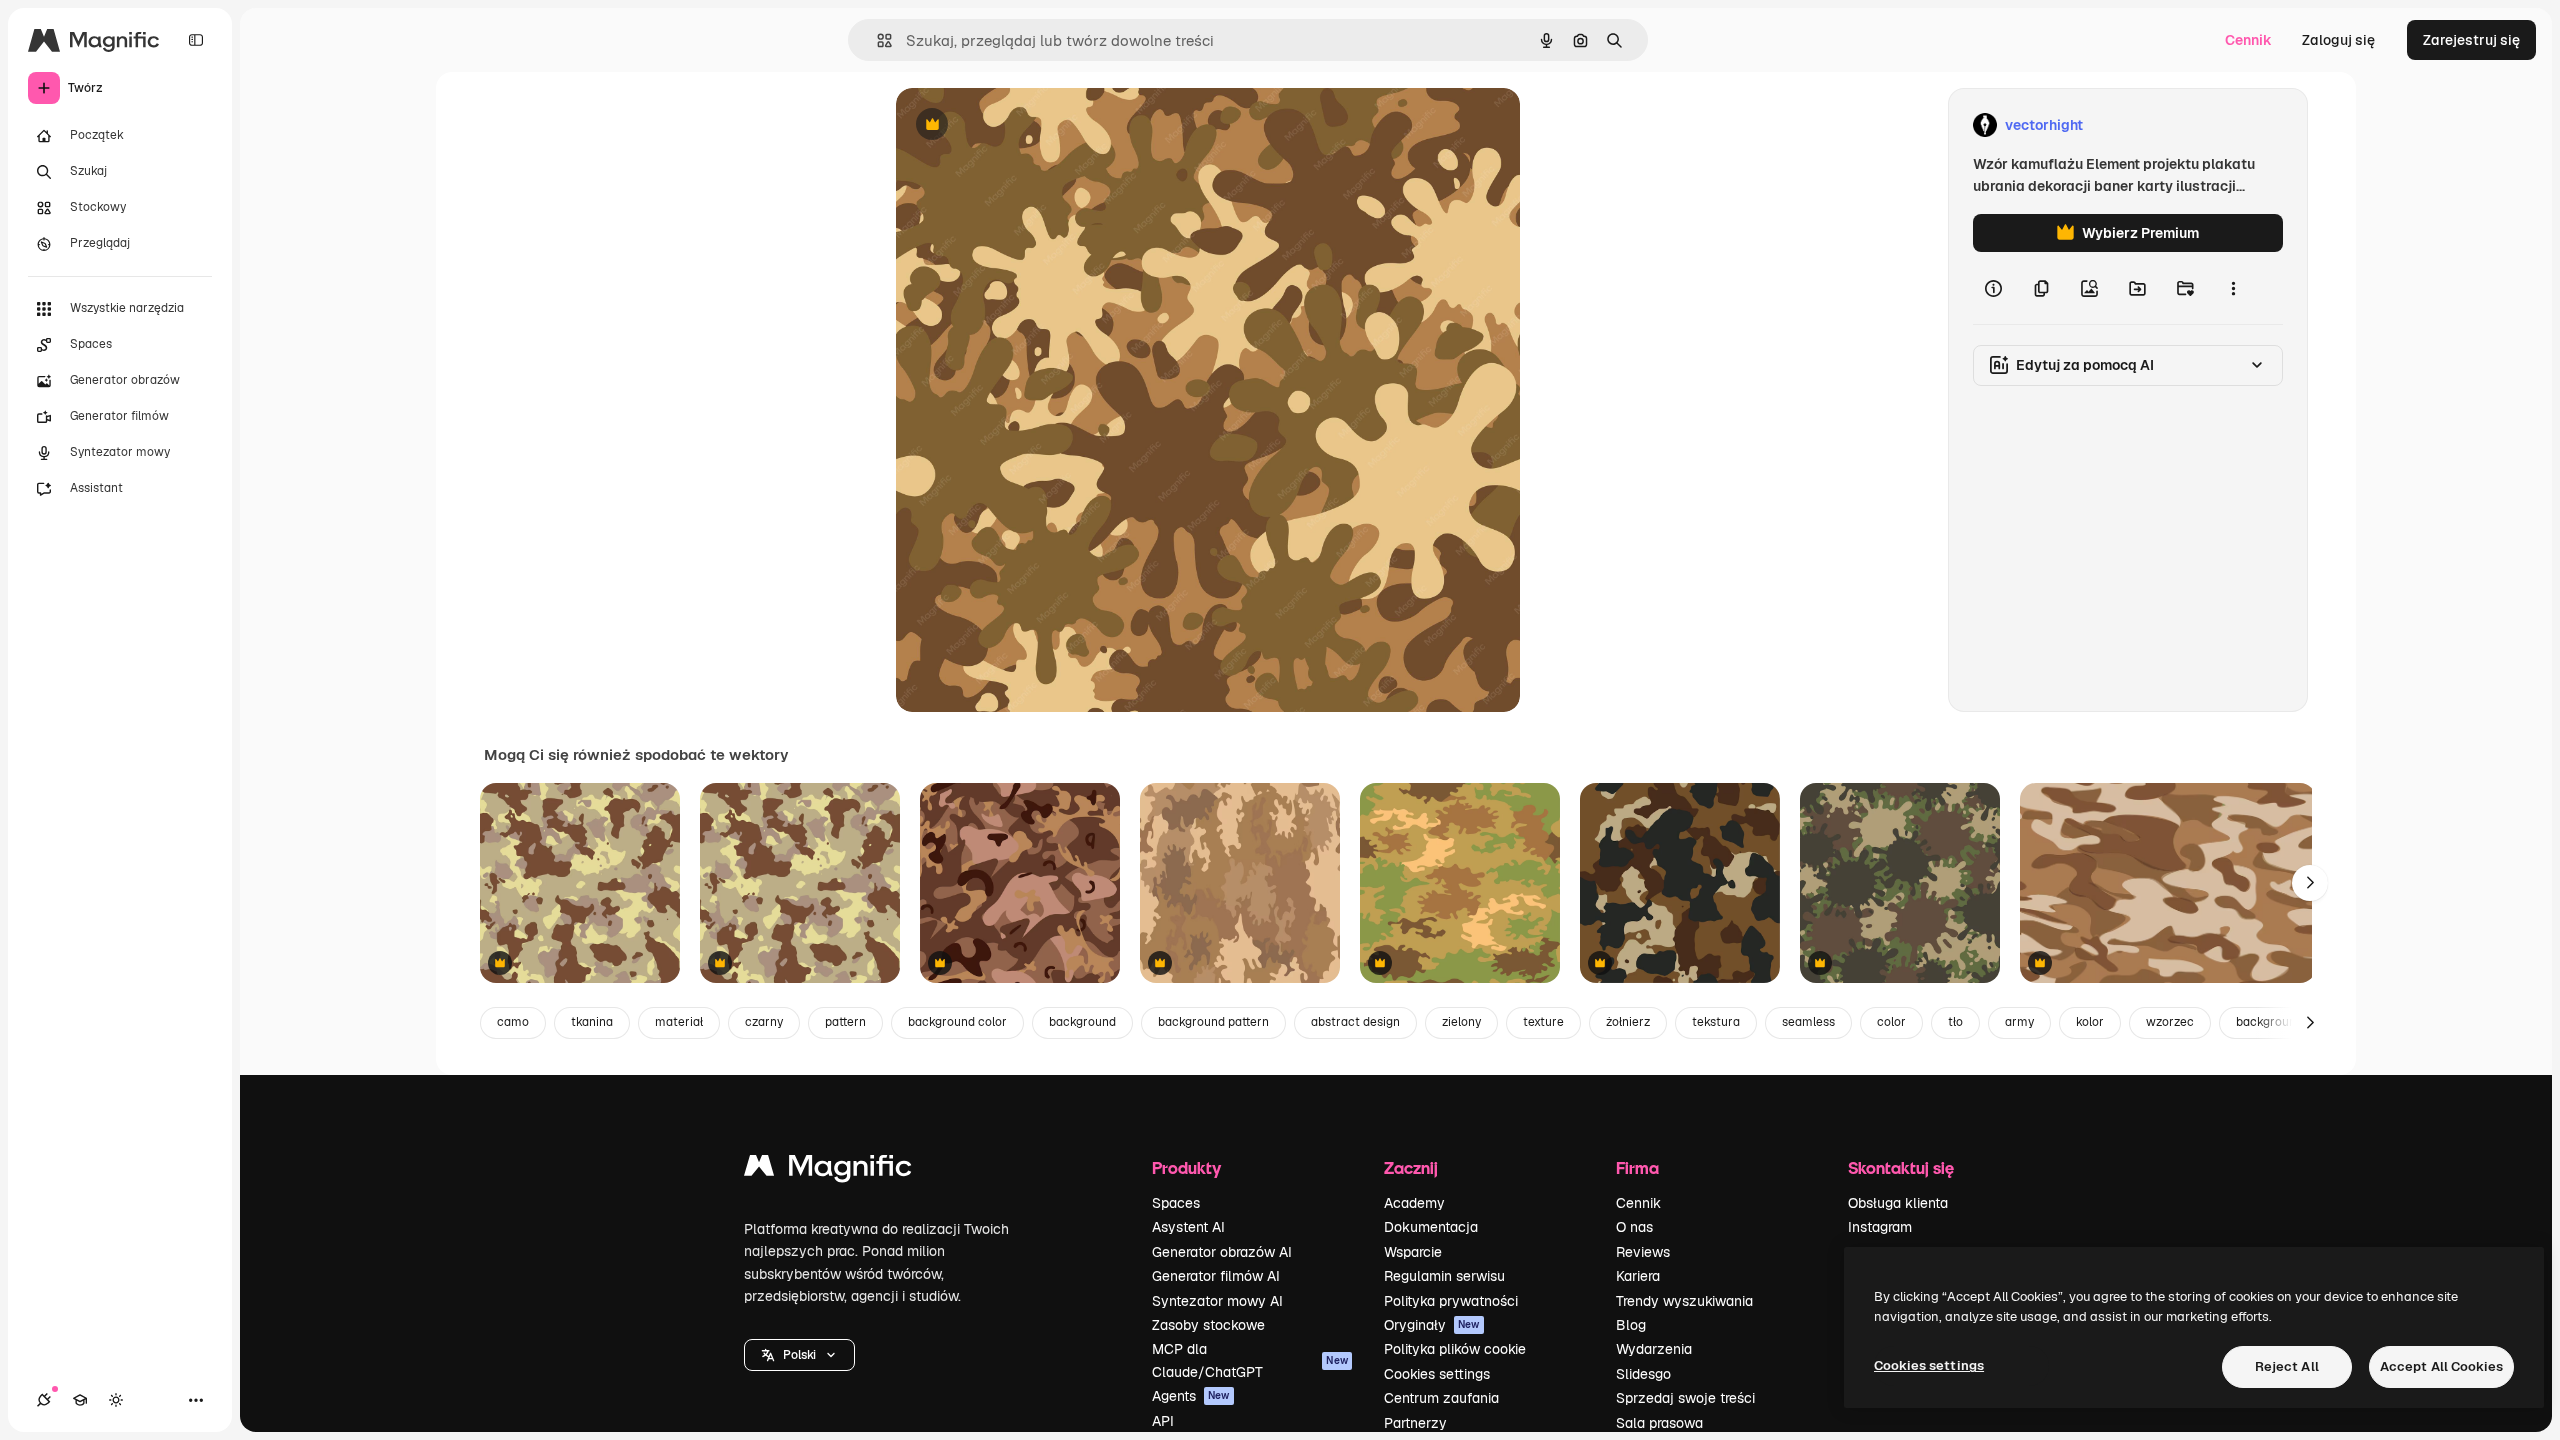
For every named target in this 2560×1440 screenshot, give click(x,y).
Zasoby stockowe (1208, 1325)
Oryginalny (1034, 125)
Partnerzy (1415, 1423)
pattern (845, 1022)
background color (957, 1022)
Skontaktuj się (1901, 1167)
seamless (1808, 1022)
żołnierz (1628, 1022)
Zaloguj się (2338, 40)
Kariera (1638, 1276)
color (1891, 1022)
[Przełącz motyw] (116, 1400)
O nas (1634, 1227)
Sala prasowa (1659, 1423)
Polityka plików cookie (1455, 1349)
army (2019, 1022)
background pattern (1213, 1022)
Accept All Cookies (2441, 1366)
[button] (799, 1355)
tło (1955, 1022)
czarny (764, 1022)
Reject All (2287, 1366)
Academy (1414, 1203)
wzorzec (2170, 1022)
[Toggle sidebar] (196, 40)
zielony (1461, 1022)
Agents (1191, 1396)
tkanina (592, 1022)
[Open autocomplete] (876, 40)
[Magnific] (828, 1170)
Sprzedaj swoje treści (1685, 1398)
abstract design (1355, 1022)
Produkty (1186, 1167)
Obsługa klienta (1898, 1203)
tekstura (1716, 1022)
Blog (1631, 1325)
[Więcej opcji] (2233, 288)
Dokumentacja (1431, 1227)
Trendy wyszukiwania (1684, 1301)
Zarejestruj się (2471, 40)
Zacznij (1411, 1167)
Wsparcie (1413, 1252)
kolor (2090, 1022)
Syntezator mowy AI (1217, 1301)
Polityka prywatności (1451, 1301)
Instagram (1880, 1227)
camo (513, 1022)
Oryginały (1432, 1325)
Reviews (1643, 1252)
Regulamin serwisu (1444, 1276)
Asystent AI (1188, 1227)
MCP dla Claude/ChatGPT (1250, 1360)
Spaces (1176, 1203)
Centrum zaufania (1441, 1398)
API (1163, 1421)
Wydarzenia (1654, 1349)
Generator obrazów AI (1222, 1252)
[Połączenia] (44, 1400)
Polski (799, 1355)
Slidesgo (1643, 1374)
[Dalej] (2310, 883)
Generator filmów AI (1216, 1276)
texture (1543, 1022)
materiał (679, 1022)
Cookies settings (1437, 1374)
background (1082, 1022)
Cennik (2248, 40)
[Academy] (80, 1400)
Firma (1637, 1167)
